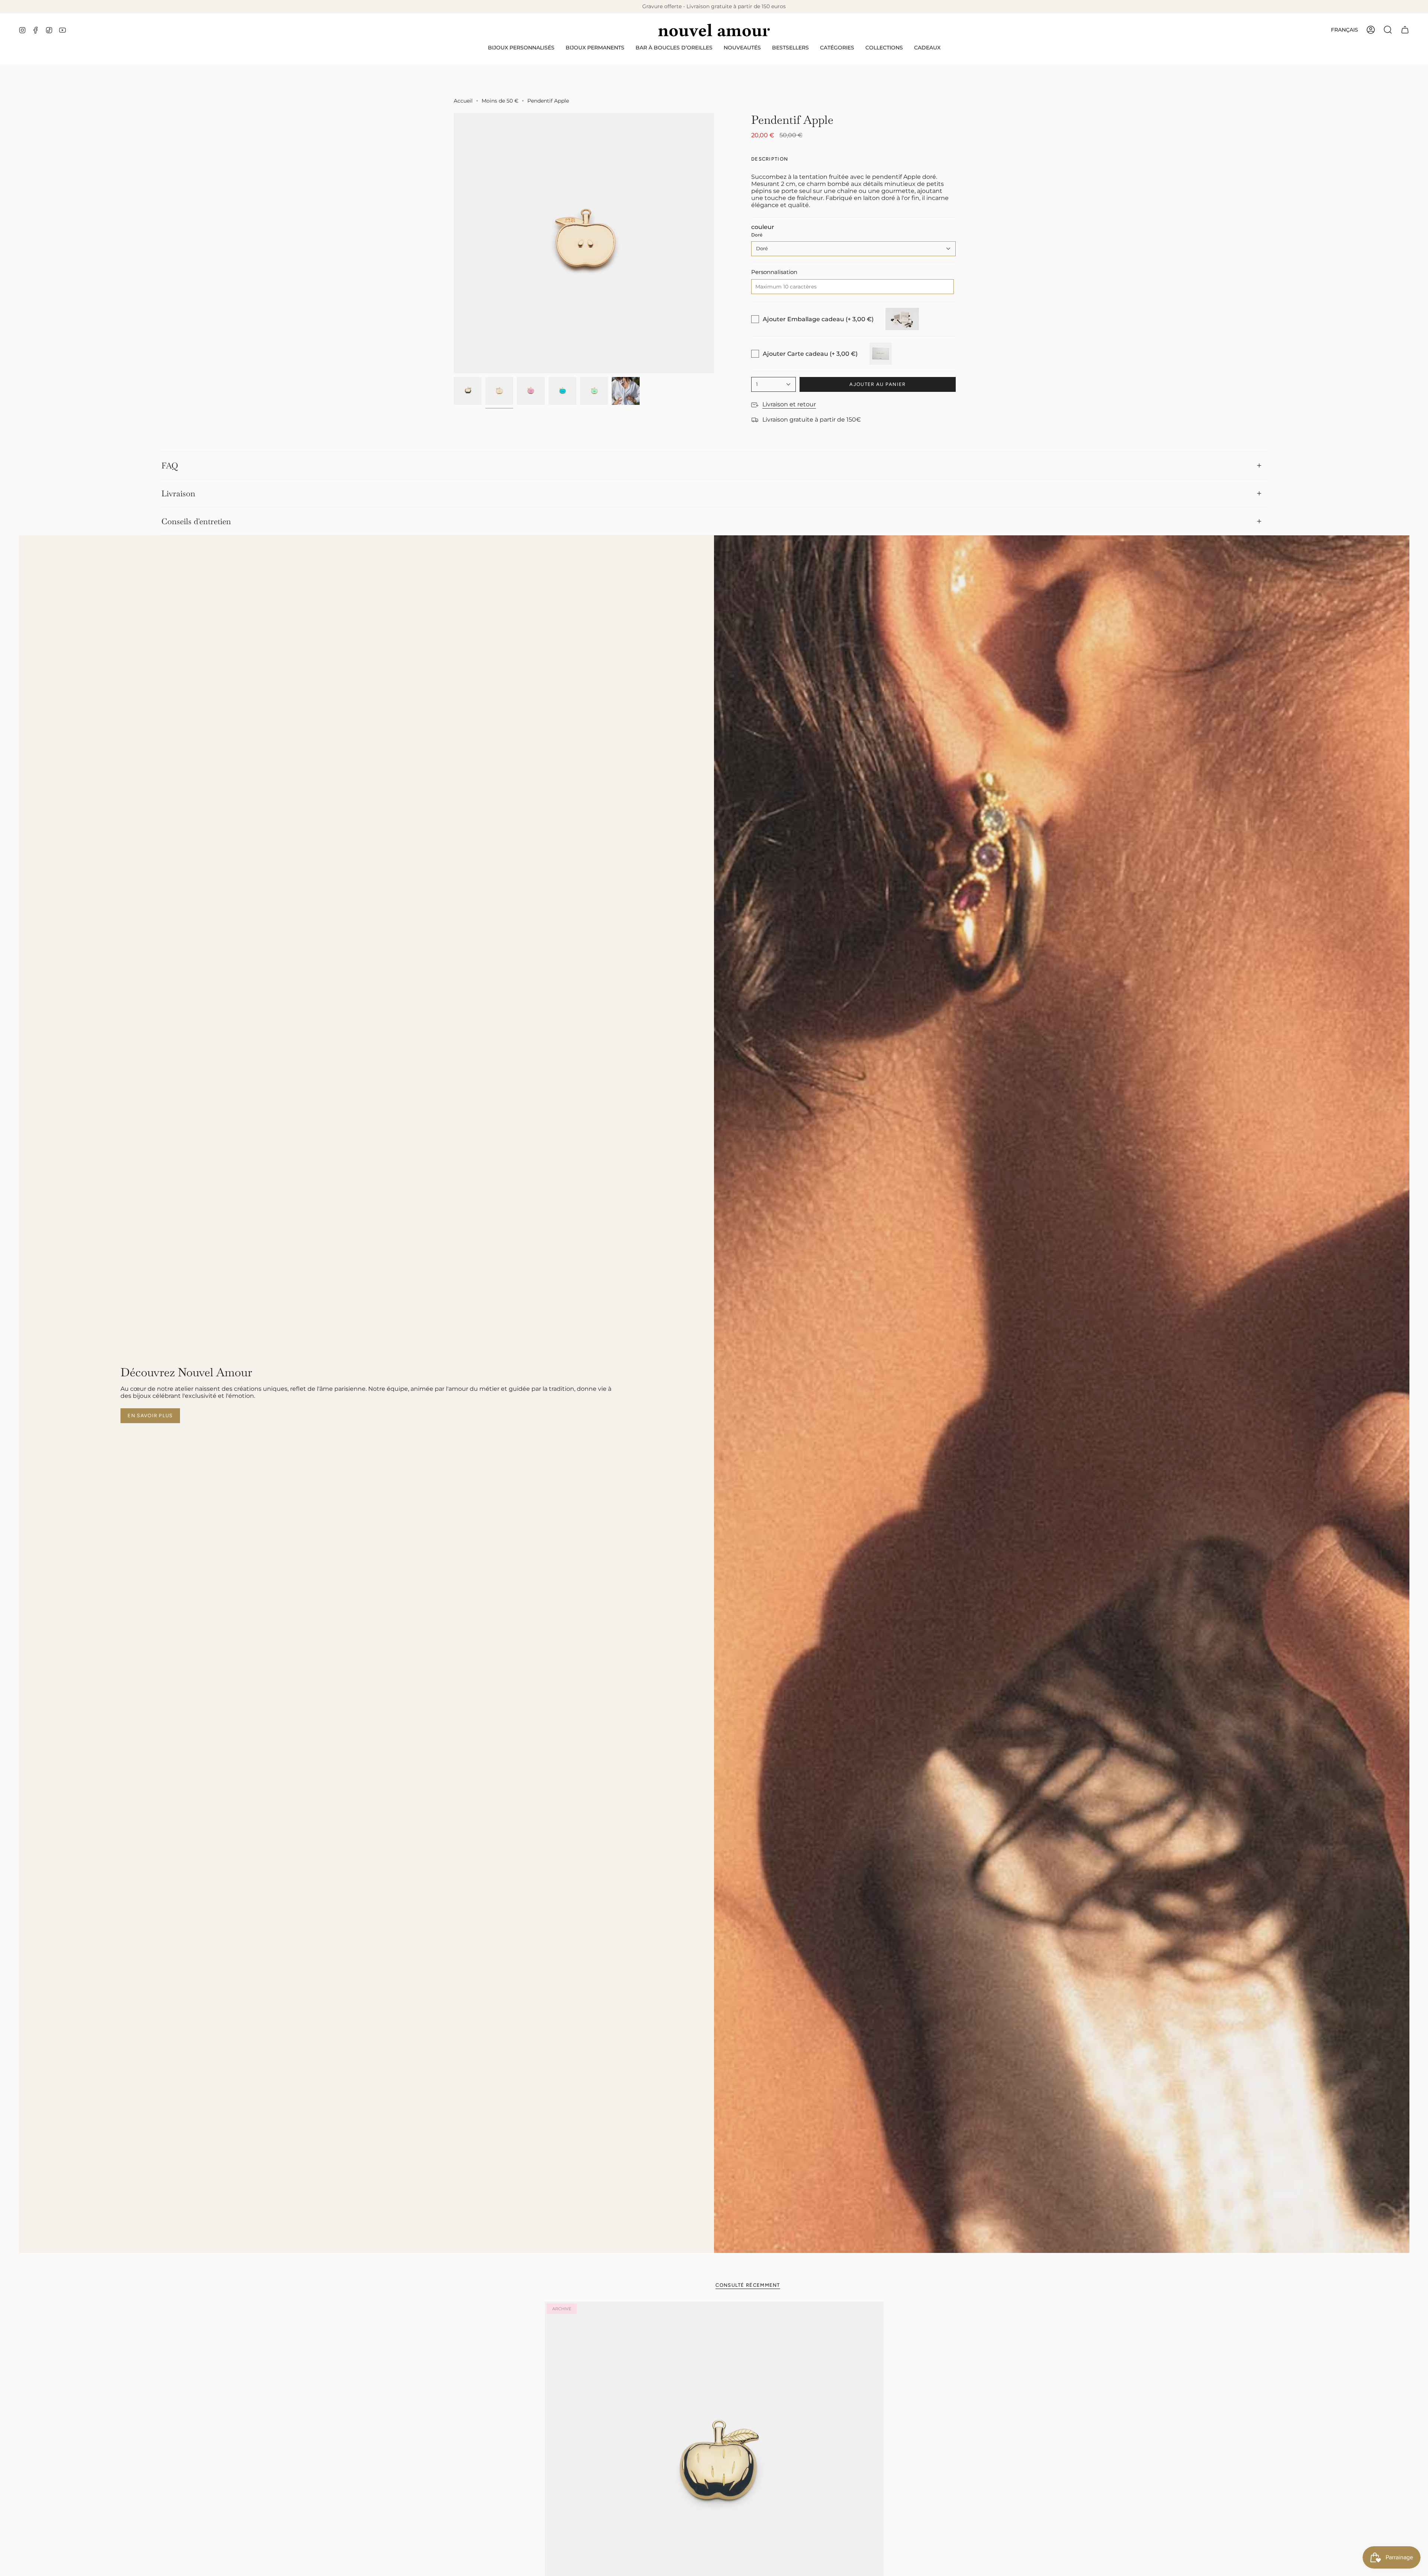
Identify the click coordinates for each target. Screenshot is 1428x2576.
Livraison (178, 493)
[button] (521, 48)
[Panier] (1405, 30)
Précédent (454, 243)
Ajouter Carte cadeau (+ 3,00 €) (810, 354)
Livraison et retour (789, 404)
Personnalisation (774, 272)
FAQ (170, 465)
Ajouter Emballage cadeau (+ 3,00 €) (818, 319)
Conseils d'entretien (196, 521)
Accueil (463, 101)
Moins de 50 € (500, 101)
